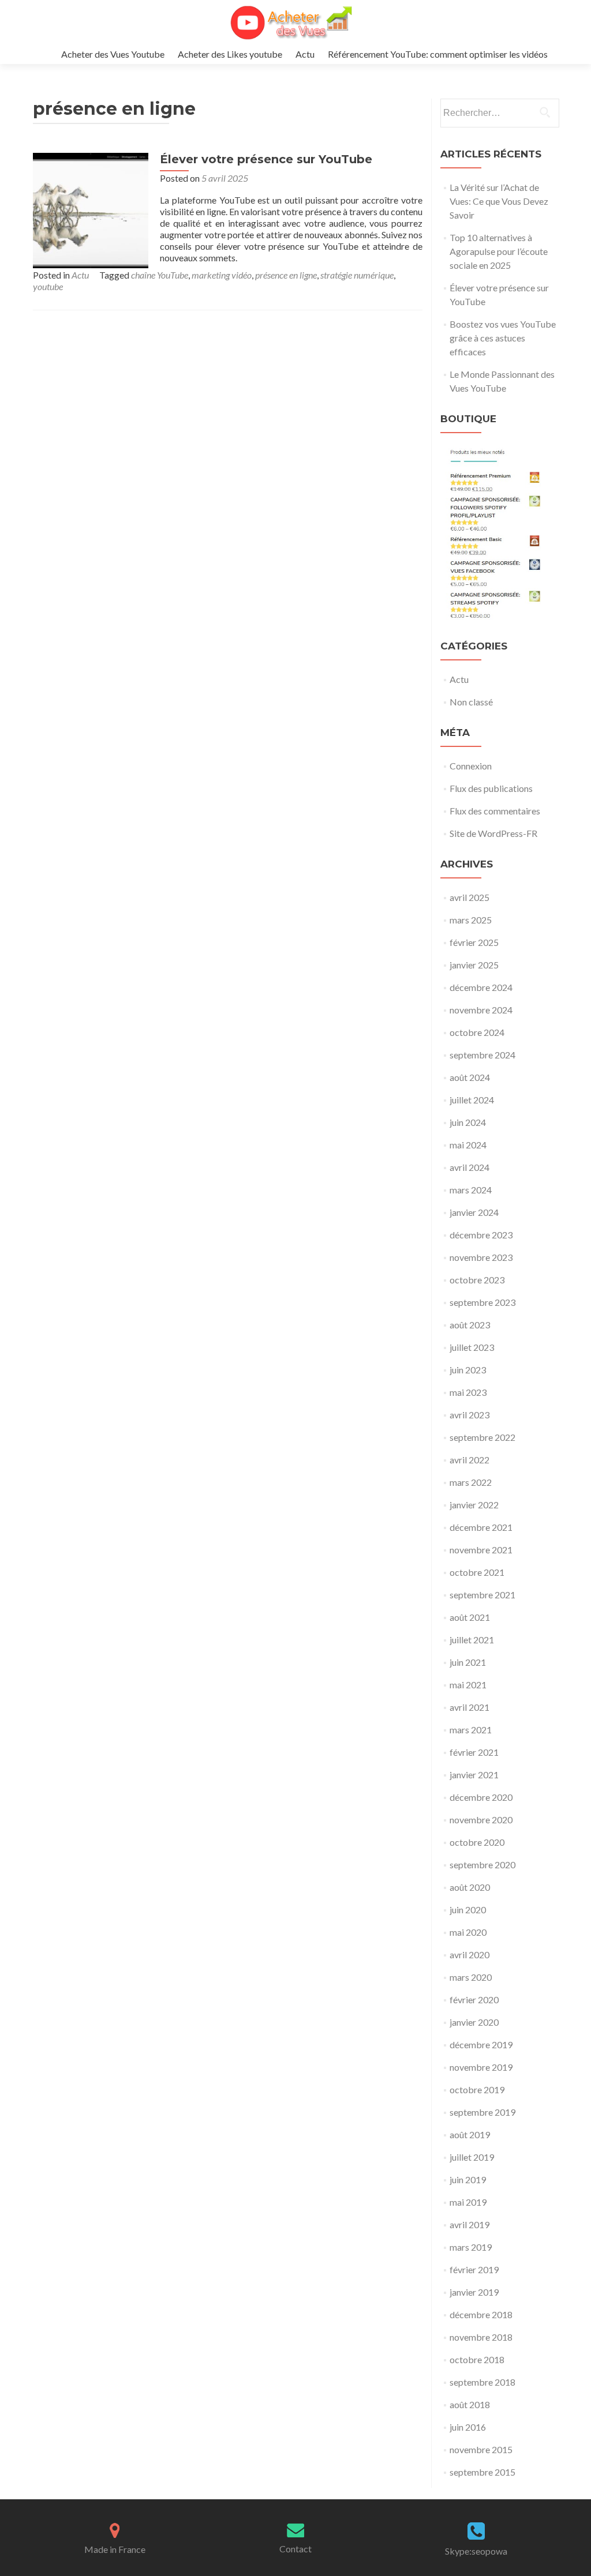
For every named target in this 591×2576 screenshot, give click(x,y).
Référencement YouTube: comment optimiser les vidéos (438, 54)
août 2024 (470, 1077)
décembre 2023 (481, 1235)
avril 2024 (470, 1167)
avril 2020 (470, 1954)
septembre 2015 (482, 2472)
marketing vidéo (222, 275)
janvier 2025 (474, 965)
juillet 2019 (472, 2157)
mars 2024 (471, 1190)
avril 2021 (470, 1707)
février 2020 (474, 1999)
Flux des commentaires (495, 811)
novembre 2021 (481, 1550)
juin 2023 (468, 1370)
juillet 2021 (472, 1640)
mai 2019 (468, 2202)
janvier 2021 (474, 1775)
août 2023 (470, 1325)
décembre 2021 (481, 1527)
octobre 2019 (477, 2089)
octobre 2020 (477, 1842)
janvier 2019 (474, 2292)
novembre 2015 (481, 2449)
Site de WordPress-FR (493, 833)
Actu (305, 54)
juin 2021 (468, 1662)
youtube (48, 286)
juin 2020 (468, 1910)
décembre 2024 (481, 987)
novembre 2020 (481, 1820)
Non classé (471, 702)
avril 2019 (470, 2224)
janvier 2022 (474, 1505)
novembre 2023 (481, 1257)
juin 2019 (468, 2179)
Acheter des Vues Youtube (113, 54)
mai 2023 (468, 1392)
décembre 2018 (481, 2314)
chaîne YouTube (160, 275)
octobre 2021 (477, 1572)
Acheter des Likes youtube (230, 54)
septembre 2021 (482, 1595)
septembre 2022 (482, 1437)
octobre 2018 (477, 2359)
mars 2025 (471, 920)
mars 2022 (471, 1482)
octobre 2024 (477, 1032)
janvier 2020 (474, 2022)
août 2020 (470, 1887)
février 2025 (474, 942)
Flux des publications (491, 788)
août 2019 (470, 2134)
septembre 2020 (482, 1865)
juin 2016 (468, 2427)
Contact (295, 2549)
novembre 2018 (481, 2337)
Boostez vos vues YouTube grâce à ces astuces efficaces (503, 338)
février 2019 (474, 2269)
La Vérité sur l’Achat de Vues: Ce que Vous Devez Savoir (499, 201)
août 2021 (470, 1617)
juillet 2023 (472, 1347)
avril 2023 (470, 1415)
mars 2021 (471, 1730)
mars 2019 (471, 2247)
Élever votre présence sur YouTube (266, 159)
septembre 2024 (482, 1055)
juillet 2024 (472, 1100)
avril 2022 (470, 1460)
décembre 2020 (481, 1797)
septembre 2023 (482, 1302)
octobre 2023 (477, 1280)
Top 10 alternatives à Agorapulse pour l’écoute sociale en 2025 (499, 251)
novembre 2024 (481, 1010)
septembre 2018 (482, 2382)
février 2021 (474, 1752)
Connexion (471, 766)
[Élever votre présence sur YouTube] (91, 209)
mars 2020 (471, 1977)
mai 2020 (468, 1932)
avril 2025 (470, 897)
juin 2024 (468, 1122)
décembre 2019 (481, 2044)
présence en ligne (286, 275)
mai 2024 (468, 1145)
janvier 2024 (474, 1212)
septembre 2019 (482, 2112)
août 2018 (470, 2404)
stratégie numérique (357, 275)
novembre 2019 (481, 2067)
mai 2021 (468, 1685)
